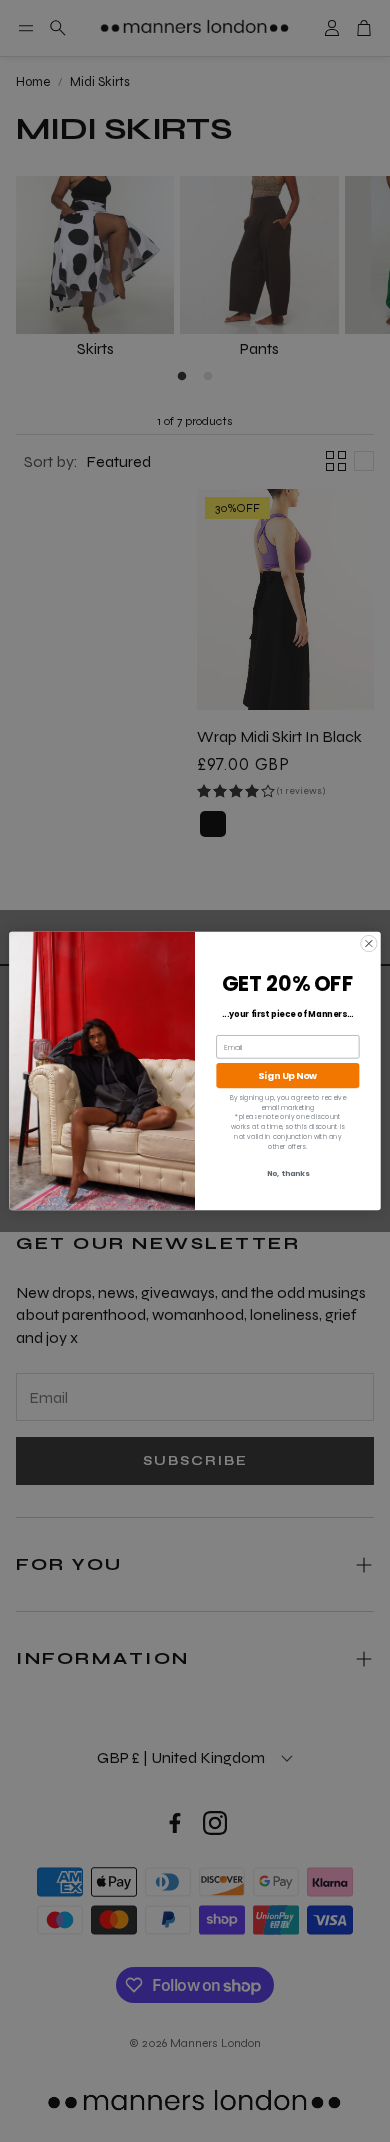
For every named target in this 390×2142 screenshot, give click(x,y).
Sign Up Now (287, 1075)
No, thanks (288, 1174)
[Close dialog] (369, 943)
